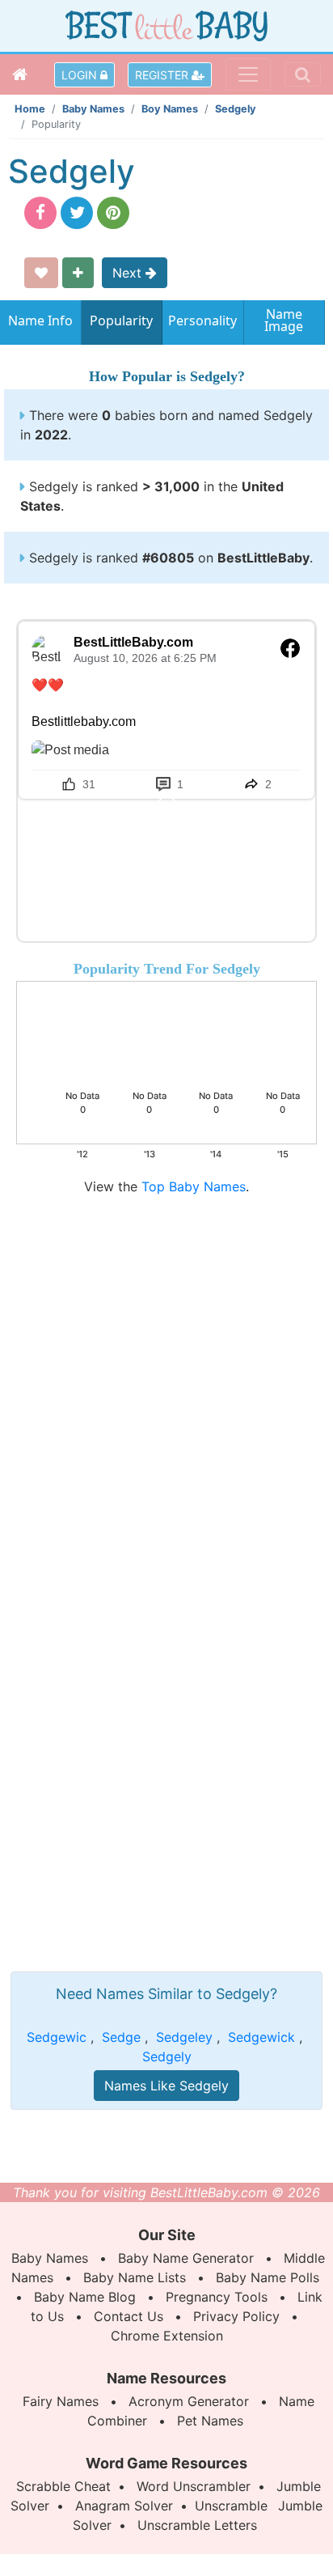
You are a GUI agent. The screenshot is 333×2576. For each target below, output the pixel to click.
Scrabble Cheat (63, 2486)
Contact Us (129, 2316)
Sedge (121, 2037)
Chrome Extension (167, 2336)
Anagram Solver (124, 2506)
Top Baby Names (194, 1186)
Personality (202, 320)
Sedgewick (261, 2037)
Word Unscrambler (194, 2486)
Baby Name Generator (186, 2258)
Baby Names (93, 109)
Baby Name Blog (85, 2297)
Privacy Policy (236, 2316)
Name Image (284, 322)
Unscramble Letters (197, 2525)
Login (81, 75)
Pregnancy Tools (217, 2297)
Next (129, 273)
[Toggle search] (303, 74)
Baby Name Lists (135, 2277)
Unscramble (231, 2506)
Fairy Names (61, 2401)
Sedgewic (57, 2037)
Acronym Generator (189, 2401)
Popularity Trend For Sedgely (167, 969)
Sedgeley (184, 2037)
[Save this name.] (41, 273)
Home (30, 109)
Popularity (121, 320)
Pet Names (210, 2421)
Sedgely (236, 109)
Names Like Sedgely (166, 2086)
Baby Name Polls (268, 2277)
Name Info (40, 320)
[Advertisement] (166, 1363)
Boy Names (170, 109)
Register (163, 75)
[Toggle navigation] (248, 74)
